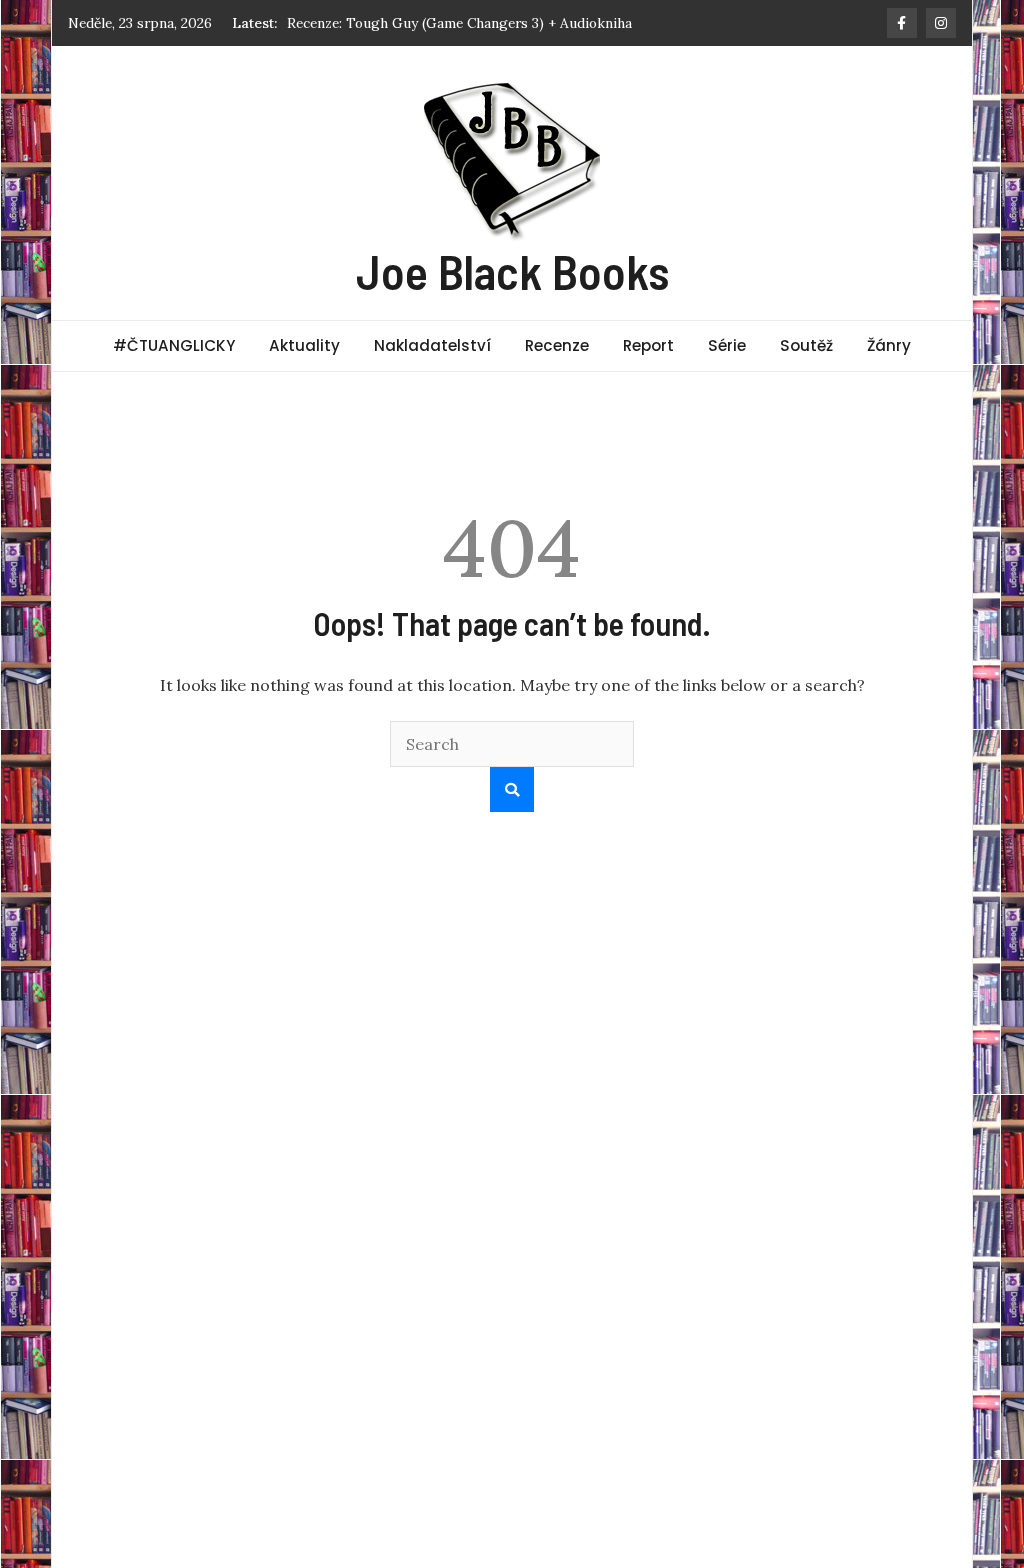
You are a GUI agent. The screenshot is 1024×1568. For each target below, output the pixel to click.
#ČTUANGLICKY (174, 345)
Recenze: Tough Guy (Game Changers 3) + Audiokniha (459, 23)
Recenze (557, 345)
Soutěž (806, 345)
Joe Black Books (512, 271)
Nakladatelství (432, 345)
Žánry (889, 345)
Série (727, 345)
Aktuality (304, 345)
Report (648, 345)
